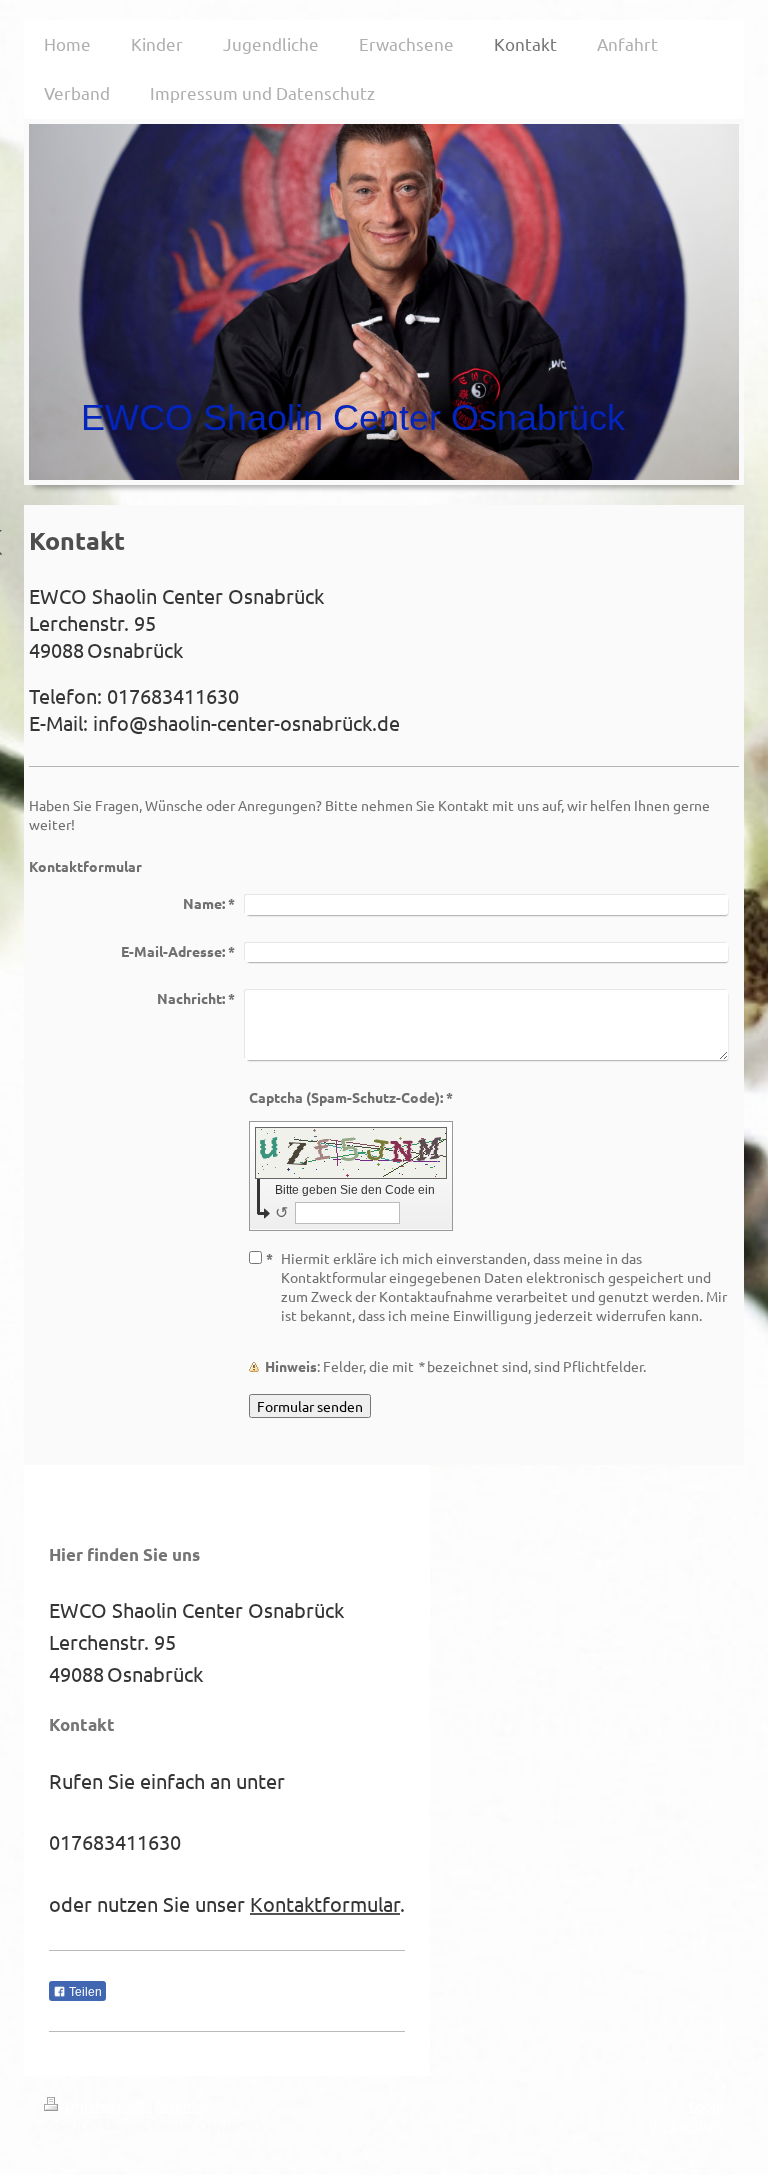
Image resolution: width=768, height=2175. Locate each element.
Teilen (84, 1992)
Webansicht (686, 2125)
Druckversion (106, 2105)
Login (706, 2105)
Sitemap (184, 2105)
